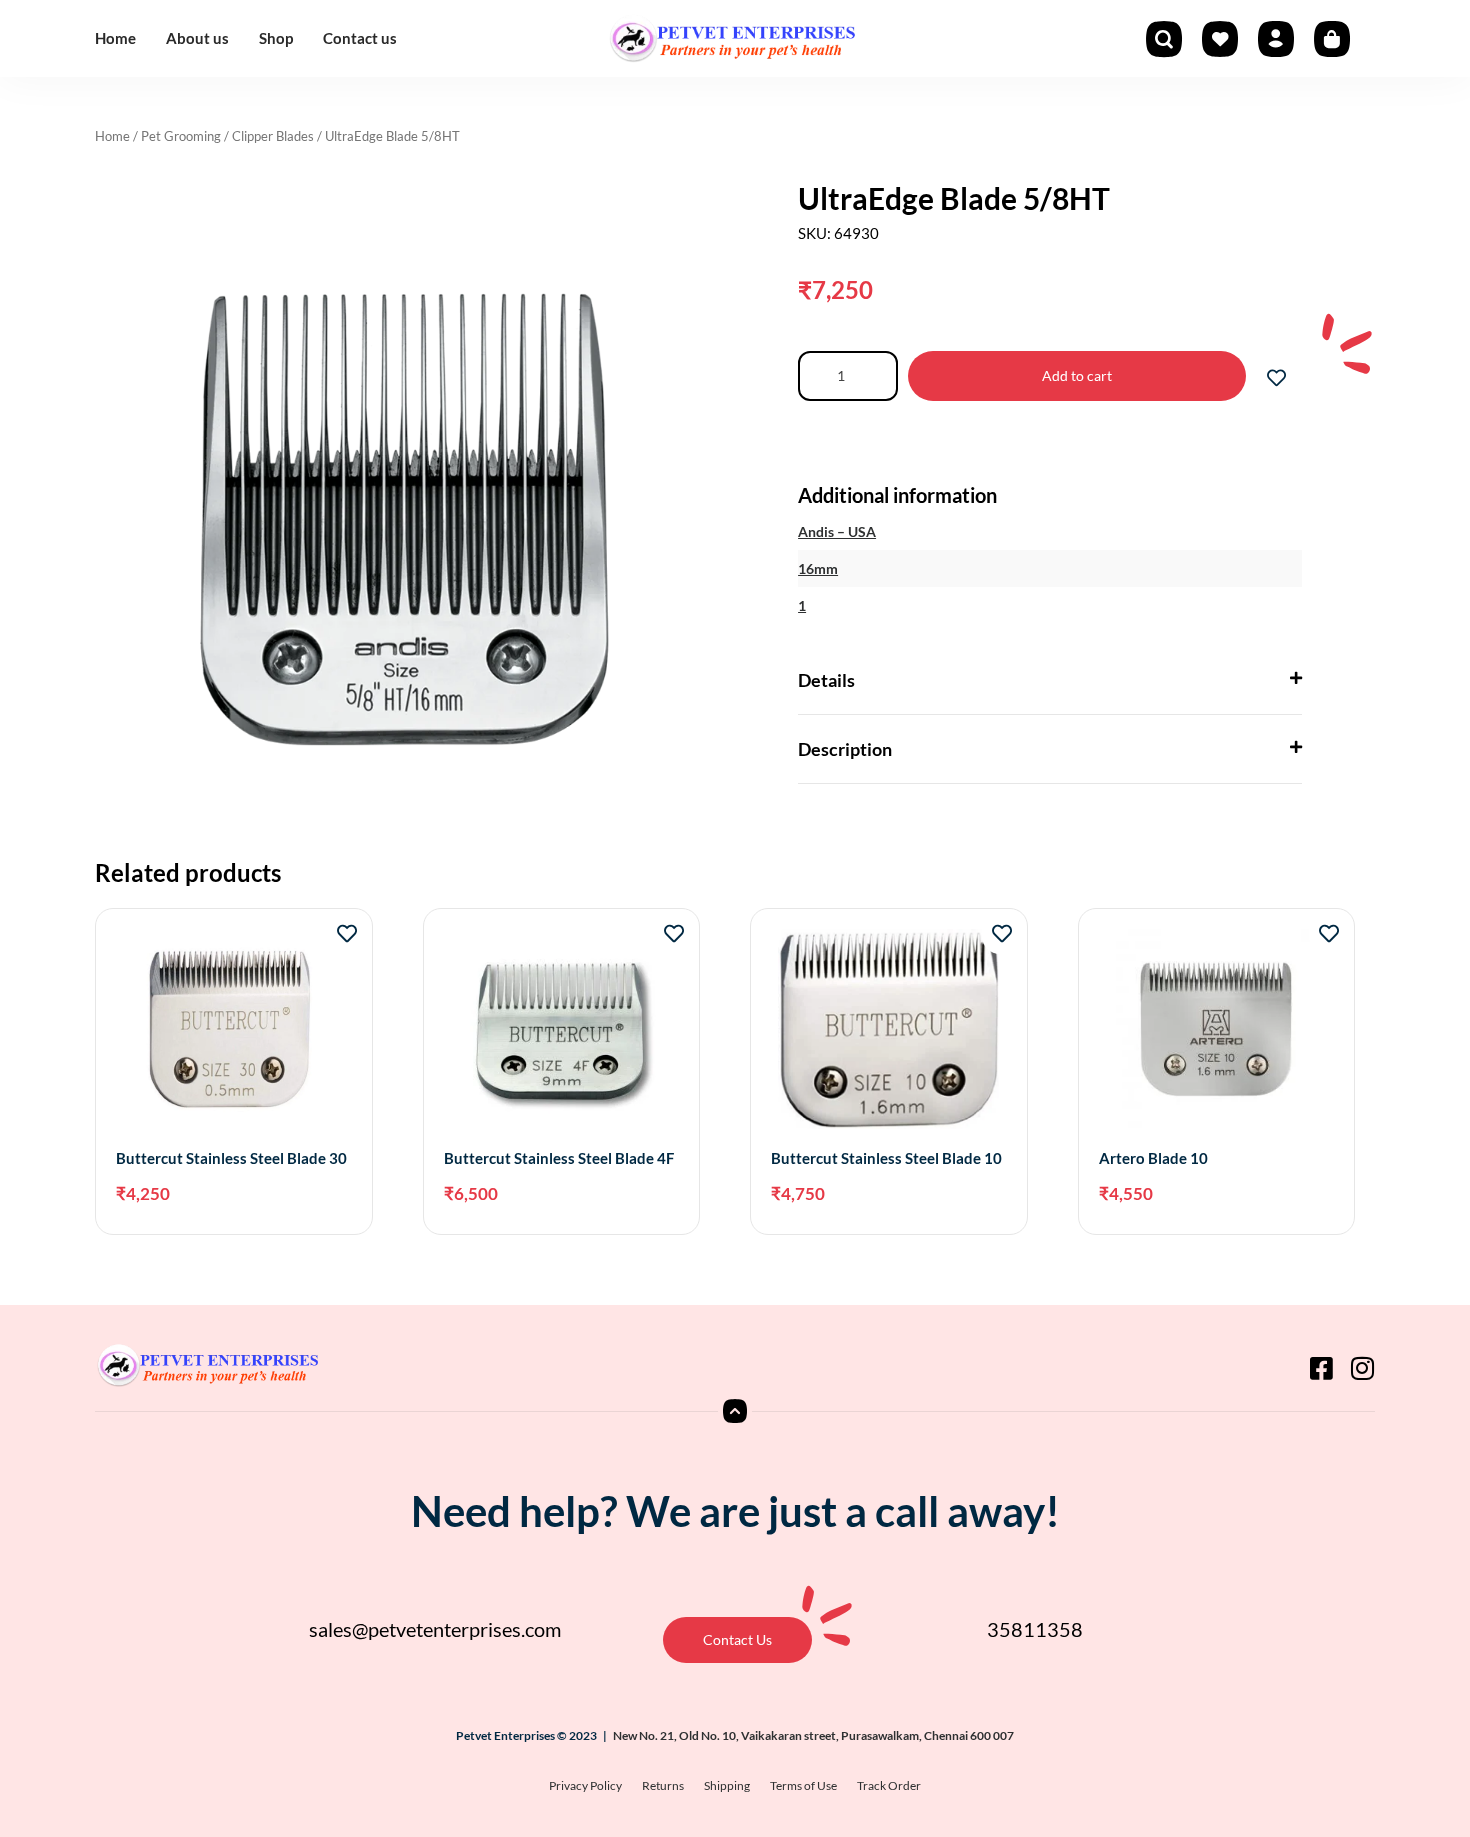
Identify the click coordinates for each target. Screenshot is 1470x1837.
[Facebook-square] (1321, 1368)
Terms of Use (803, 1785)
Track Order (889, 1785)
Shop (276, 38)
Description (845, 749)
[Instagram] (1362, 1368)
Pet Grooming (181, 136)
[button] (1050, 680)
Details (826, 680)
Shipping (727, 1785)
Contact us (360, 38)
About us (197, 38)
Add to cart (1077, 375)
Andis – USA (837, 531)
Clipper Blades (273, 136)
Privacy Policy (585, 1785)
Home (115, 38)
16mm (818, 568)
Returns (663, 1785)
